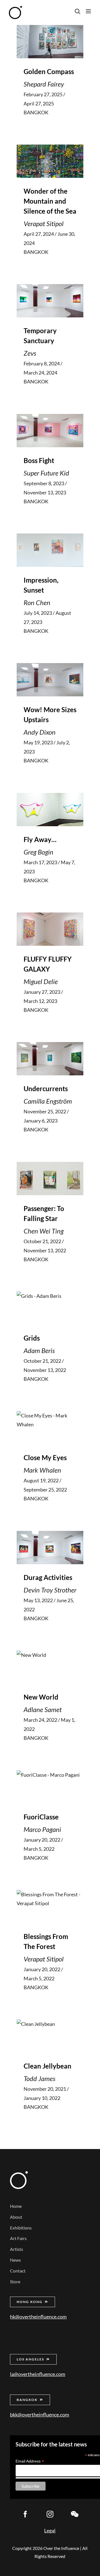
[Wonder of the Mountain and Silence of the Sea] (50, 161)
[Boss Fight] (50, 431)
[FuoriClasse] (50, 1787)
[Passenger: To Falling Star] (50, 1179)
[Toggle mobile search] (77, 11)
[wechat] (75, 2514)
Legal (50, 2531)
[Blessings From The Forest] (50, 1907)
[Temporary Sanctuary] (50, 301)
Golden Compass (49, 71)
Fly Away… (40, 839)
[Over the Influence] (19, 2174)
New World (41, 1697)
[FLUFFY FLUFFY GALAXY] (50, 929)
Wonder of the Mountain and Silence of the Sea (50, 201)
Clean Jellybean (47, 2066)
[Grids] (50, 1308)
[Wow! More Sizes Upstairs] (50, 680)
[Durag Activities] (50, 1548)
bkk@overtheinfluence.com (40, 2415)
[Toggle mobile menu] (89, 11)
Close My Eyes (45, 1458)
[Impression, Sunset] (50, 550)
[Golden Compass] (50, 42)
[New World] (50, 1667)
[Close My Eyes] (50, 1428)
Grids (32, 1338)
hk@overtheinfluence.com (38, 2317)
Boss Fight (39, 460)
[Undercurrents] (50, 1059)
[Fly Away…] (50, 810)
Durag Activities (48, 1577)
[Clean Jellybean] (50, 2036)
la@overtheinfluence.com (38, 2374)
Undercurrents (46, 1089)
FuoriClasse (41, 1817)
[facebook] (25, 2514)
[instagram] (50, 2514)
